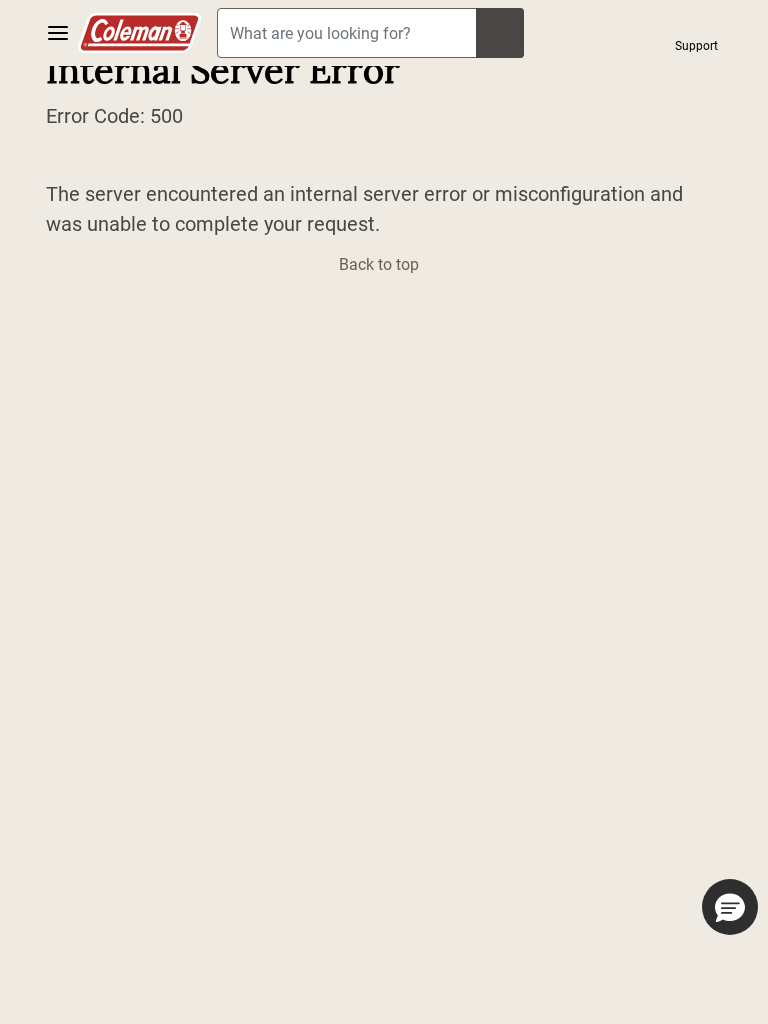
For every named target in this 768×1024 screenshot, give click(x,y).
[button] (696, 33)
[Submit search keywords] (500, 33)
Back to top (381, 264)
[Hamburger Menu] (58, 33)
